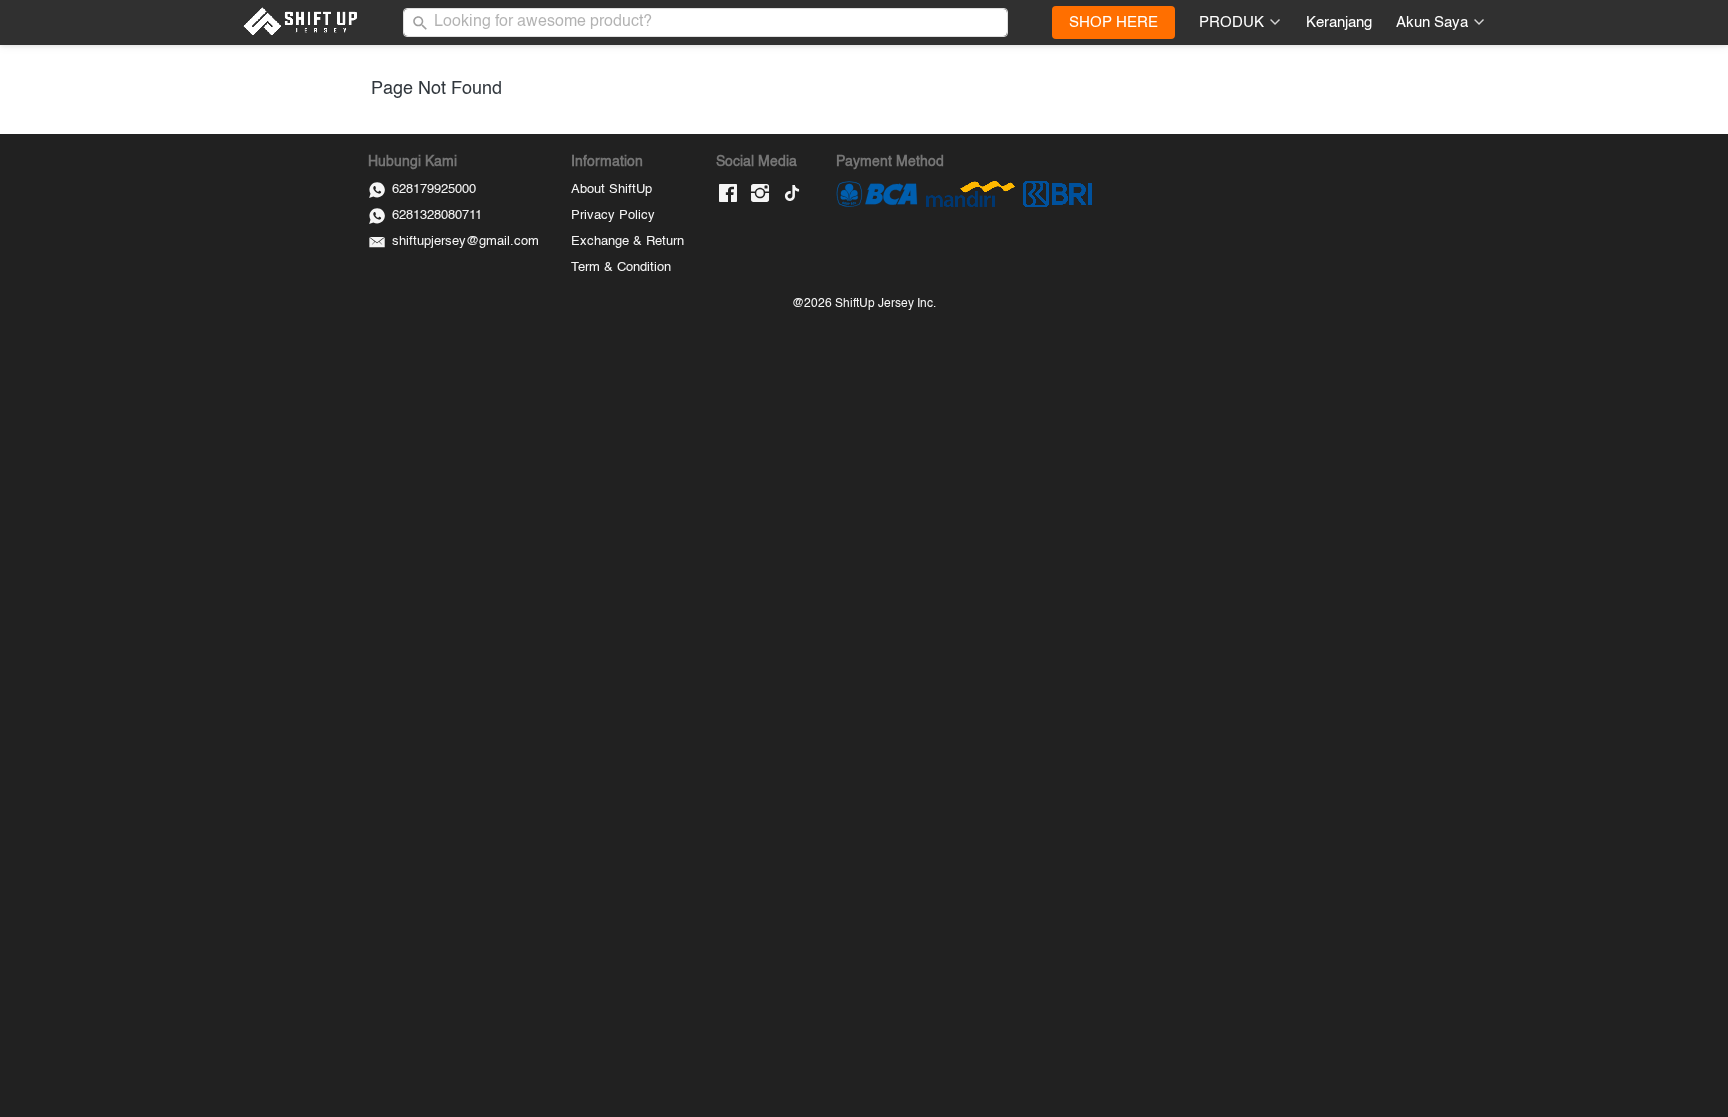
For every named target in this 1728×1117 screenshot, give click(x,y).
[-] (728, 194)
